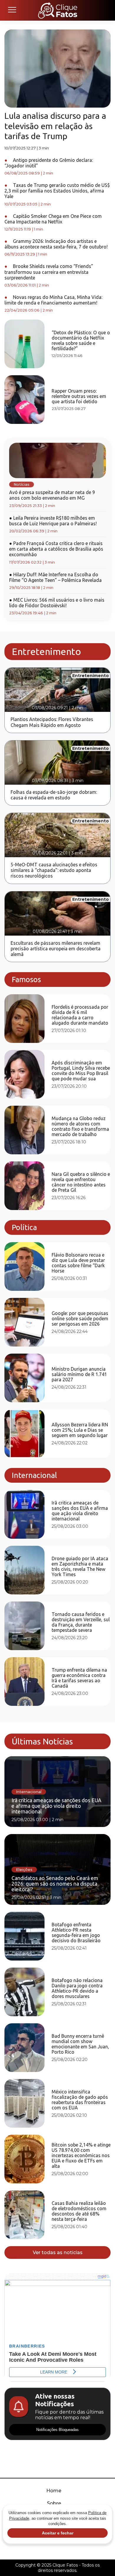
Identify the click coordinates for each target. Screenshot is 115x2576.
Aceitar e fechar (58, 2533)
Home (54, 2491)
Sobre (54, 2503)
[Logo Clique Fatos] (58, 10)
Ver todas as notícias (58, 2252)
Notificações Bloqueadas (57, 2430)
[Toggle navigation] (12, 10)
